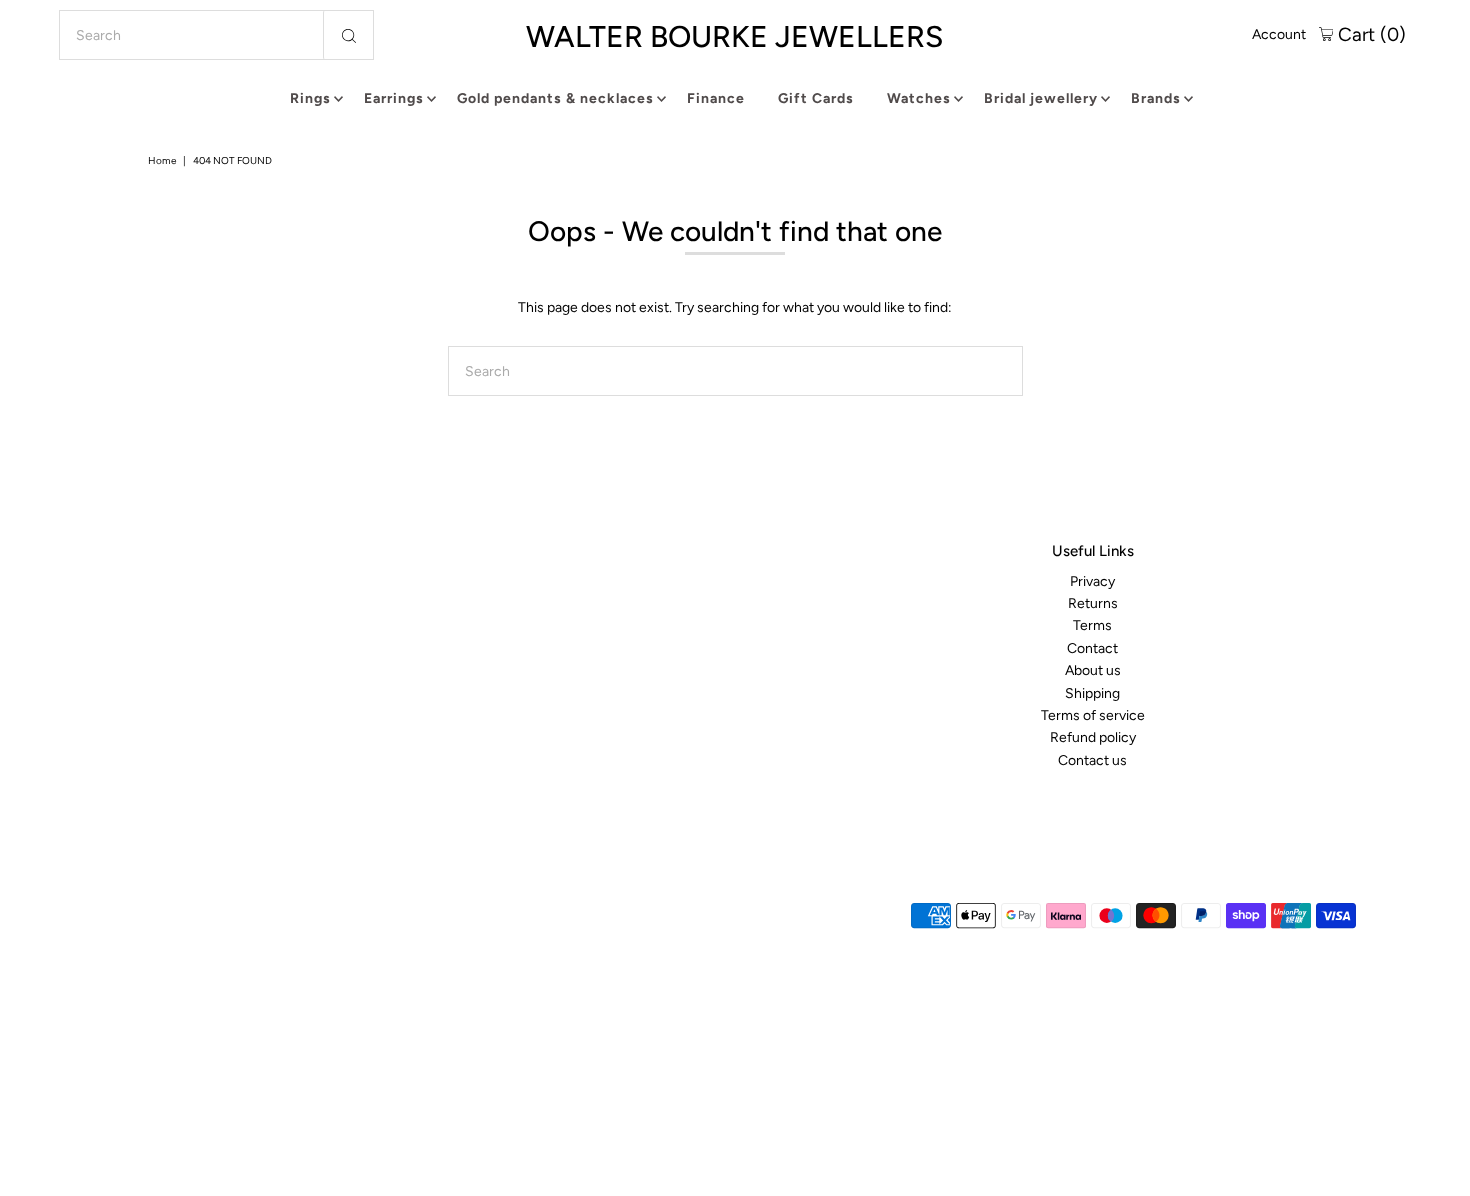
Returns (1093, 603)
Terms (1092, 626)
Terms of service (1093, 715)
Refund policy (1093, 738)
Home (162, 160)
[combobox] (217, 35)
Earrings (394, 98)
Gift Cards (816, 98)
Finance (716, 98)
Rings (310, 98)
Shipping (1092, 693)
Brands (1156, 98)
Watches (919, 98)
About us (1093, 670)
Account (1279, 34)
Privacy (1092, 581)
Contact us (1092, 760)
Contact (1092, 648)
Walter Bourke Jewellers (734, 36)
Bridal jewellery (1041, 98)
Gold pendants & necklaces (555, 98)
